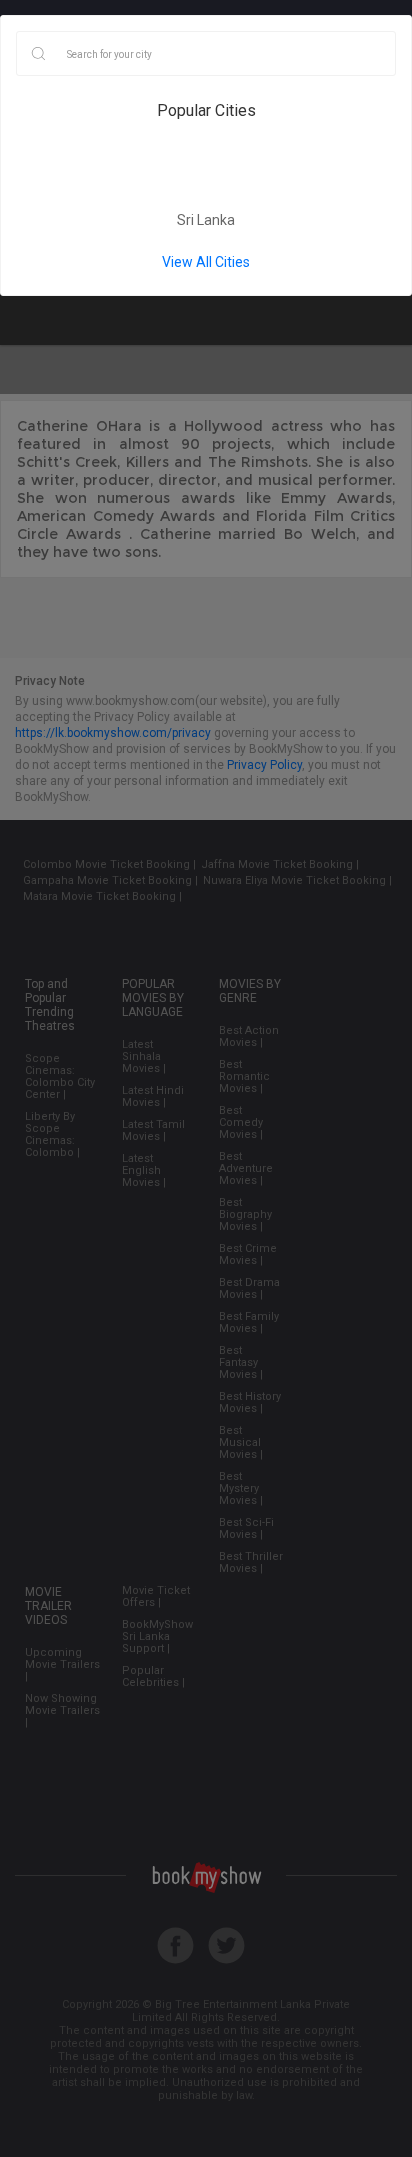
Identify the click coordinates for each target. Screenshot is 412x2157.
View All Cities (206, 262)
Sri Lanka (206, 220)
